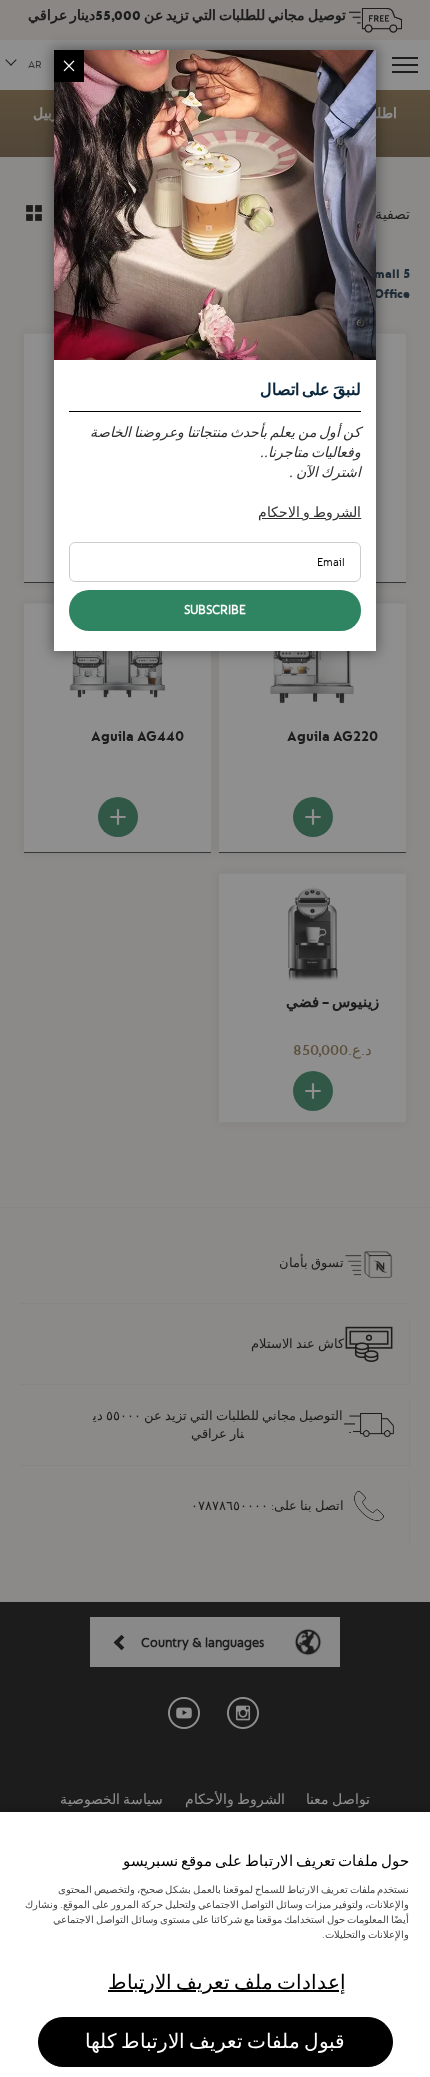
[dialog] (215, 1038)
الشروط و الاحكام (309, 512)
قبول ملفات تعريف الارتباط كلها (215, 2041)
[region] (215, 1944)
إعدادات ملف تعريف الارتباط (227, 1982)
